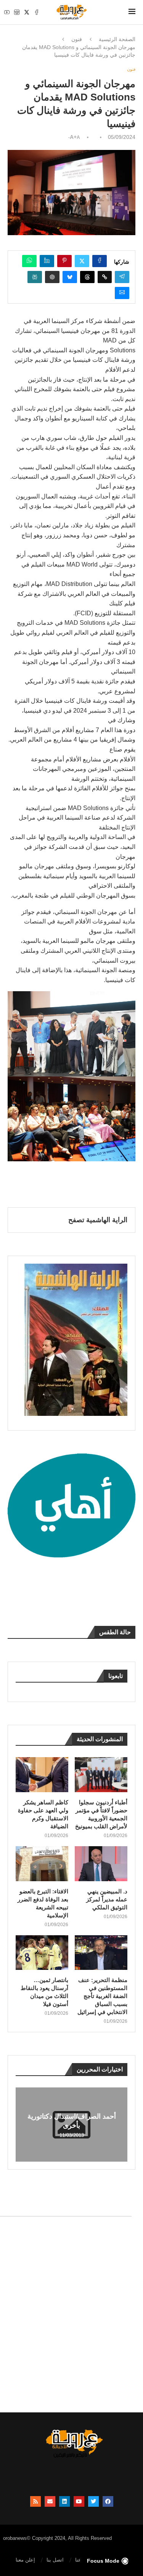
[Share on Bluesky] (70, 277)
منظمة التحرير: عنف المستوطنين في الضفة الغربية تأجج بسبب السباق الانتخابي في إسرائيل (102, 1996)
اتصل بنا (55, 2560)
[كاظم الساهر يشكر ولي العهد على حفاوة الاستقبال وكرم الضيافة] (42, 1775)
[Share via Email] (122, 293)
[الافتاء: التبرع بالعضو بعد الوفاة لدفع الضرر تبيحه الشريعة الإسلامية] (42, 1864)
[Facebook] (37, 12)
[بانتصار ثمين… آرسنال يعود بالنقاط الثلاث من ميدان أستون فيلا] (42, 1953)
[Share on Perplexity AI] (35, 277)
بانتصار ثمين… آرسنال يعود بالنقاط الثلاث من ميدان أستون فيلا (44, 1992)
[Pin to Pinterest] (64, 261)
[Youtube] (7, 12)
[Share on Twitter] (82, 261)
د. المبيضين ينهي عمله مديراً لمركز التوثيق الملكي (107, 1899)
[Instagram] (17, 12)
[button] (22, 2124)
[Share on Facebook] (100, 261)
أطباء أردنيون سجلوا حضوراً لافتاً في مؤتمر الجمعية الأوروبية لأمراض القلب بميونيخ (101, 1814)
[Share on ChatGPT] (52, 277)
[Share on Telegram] (122, 277)
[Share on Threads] (87, 277)
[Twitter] (27, 12)
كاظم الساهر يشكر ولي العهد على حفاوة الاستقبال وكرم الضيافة (43, 1814)
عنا (78, 2560)
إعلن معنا (25, 2560)
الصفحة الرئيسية (117, 39)
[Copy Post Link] (105, 277)
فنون (77, 39)
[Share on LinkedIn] (47, 261)
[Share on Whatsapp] (29, 261)
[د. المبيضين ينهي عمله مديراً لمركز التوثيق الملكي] (101, 1864)
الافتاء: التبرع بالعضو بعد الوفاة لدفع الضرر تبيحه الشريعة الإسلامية (43, 1903)
